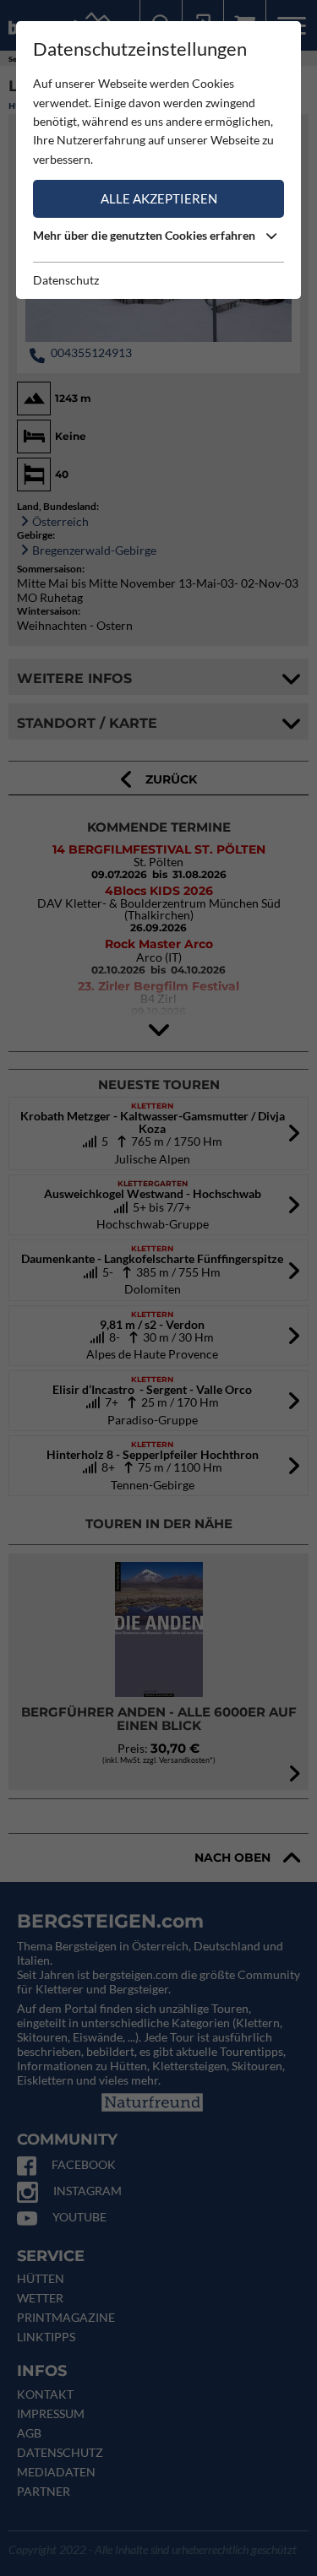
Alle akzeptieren (159, 198)
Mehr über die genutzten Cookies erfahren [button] (145, 235)
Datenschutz (66, 280)
